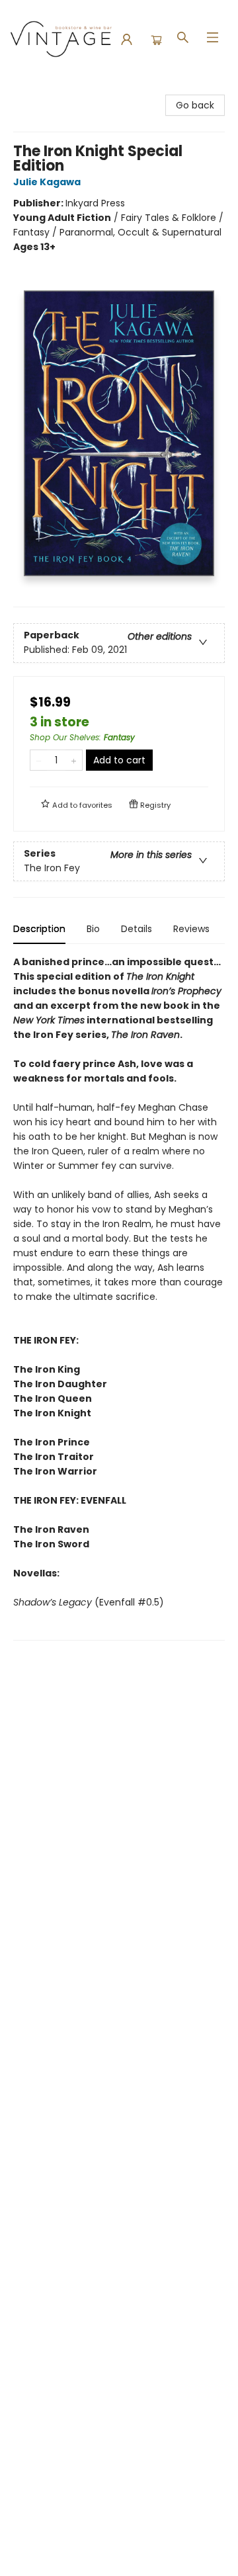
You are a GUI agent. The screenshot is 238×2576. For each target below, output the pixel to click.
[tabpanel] (119, 1298)
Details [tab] (137, 929)
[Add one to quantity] (74, 760)
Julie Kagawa (47, 182)
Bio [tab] (93, 929)
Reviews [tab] (191, 929)
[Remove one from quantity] (39, 760)
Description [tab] (39, 929)
